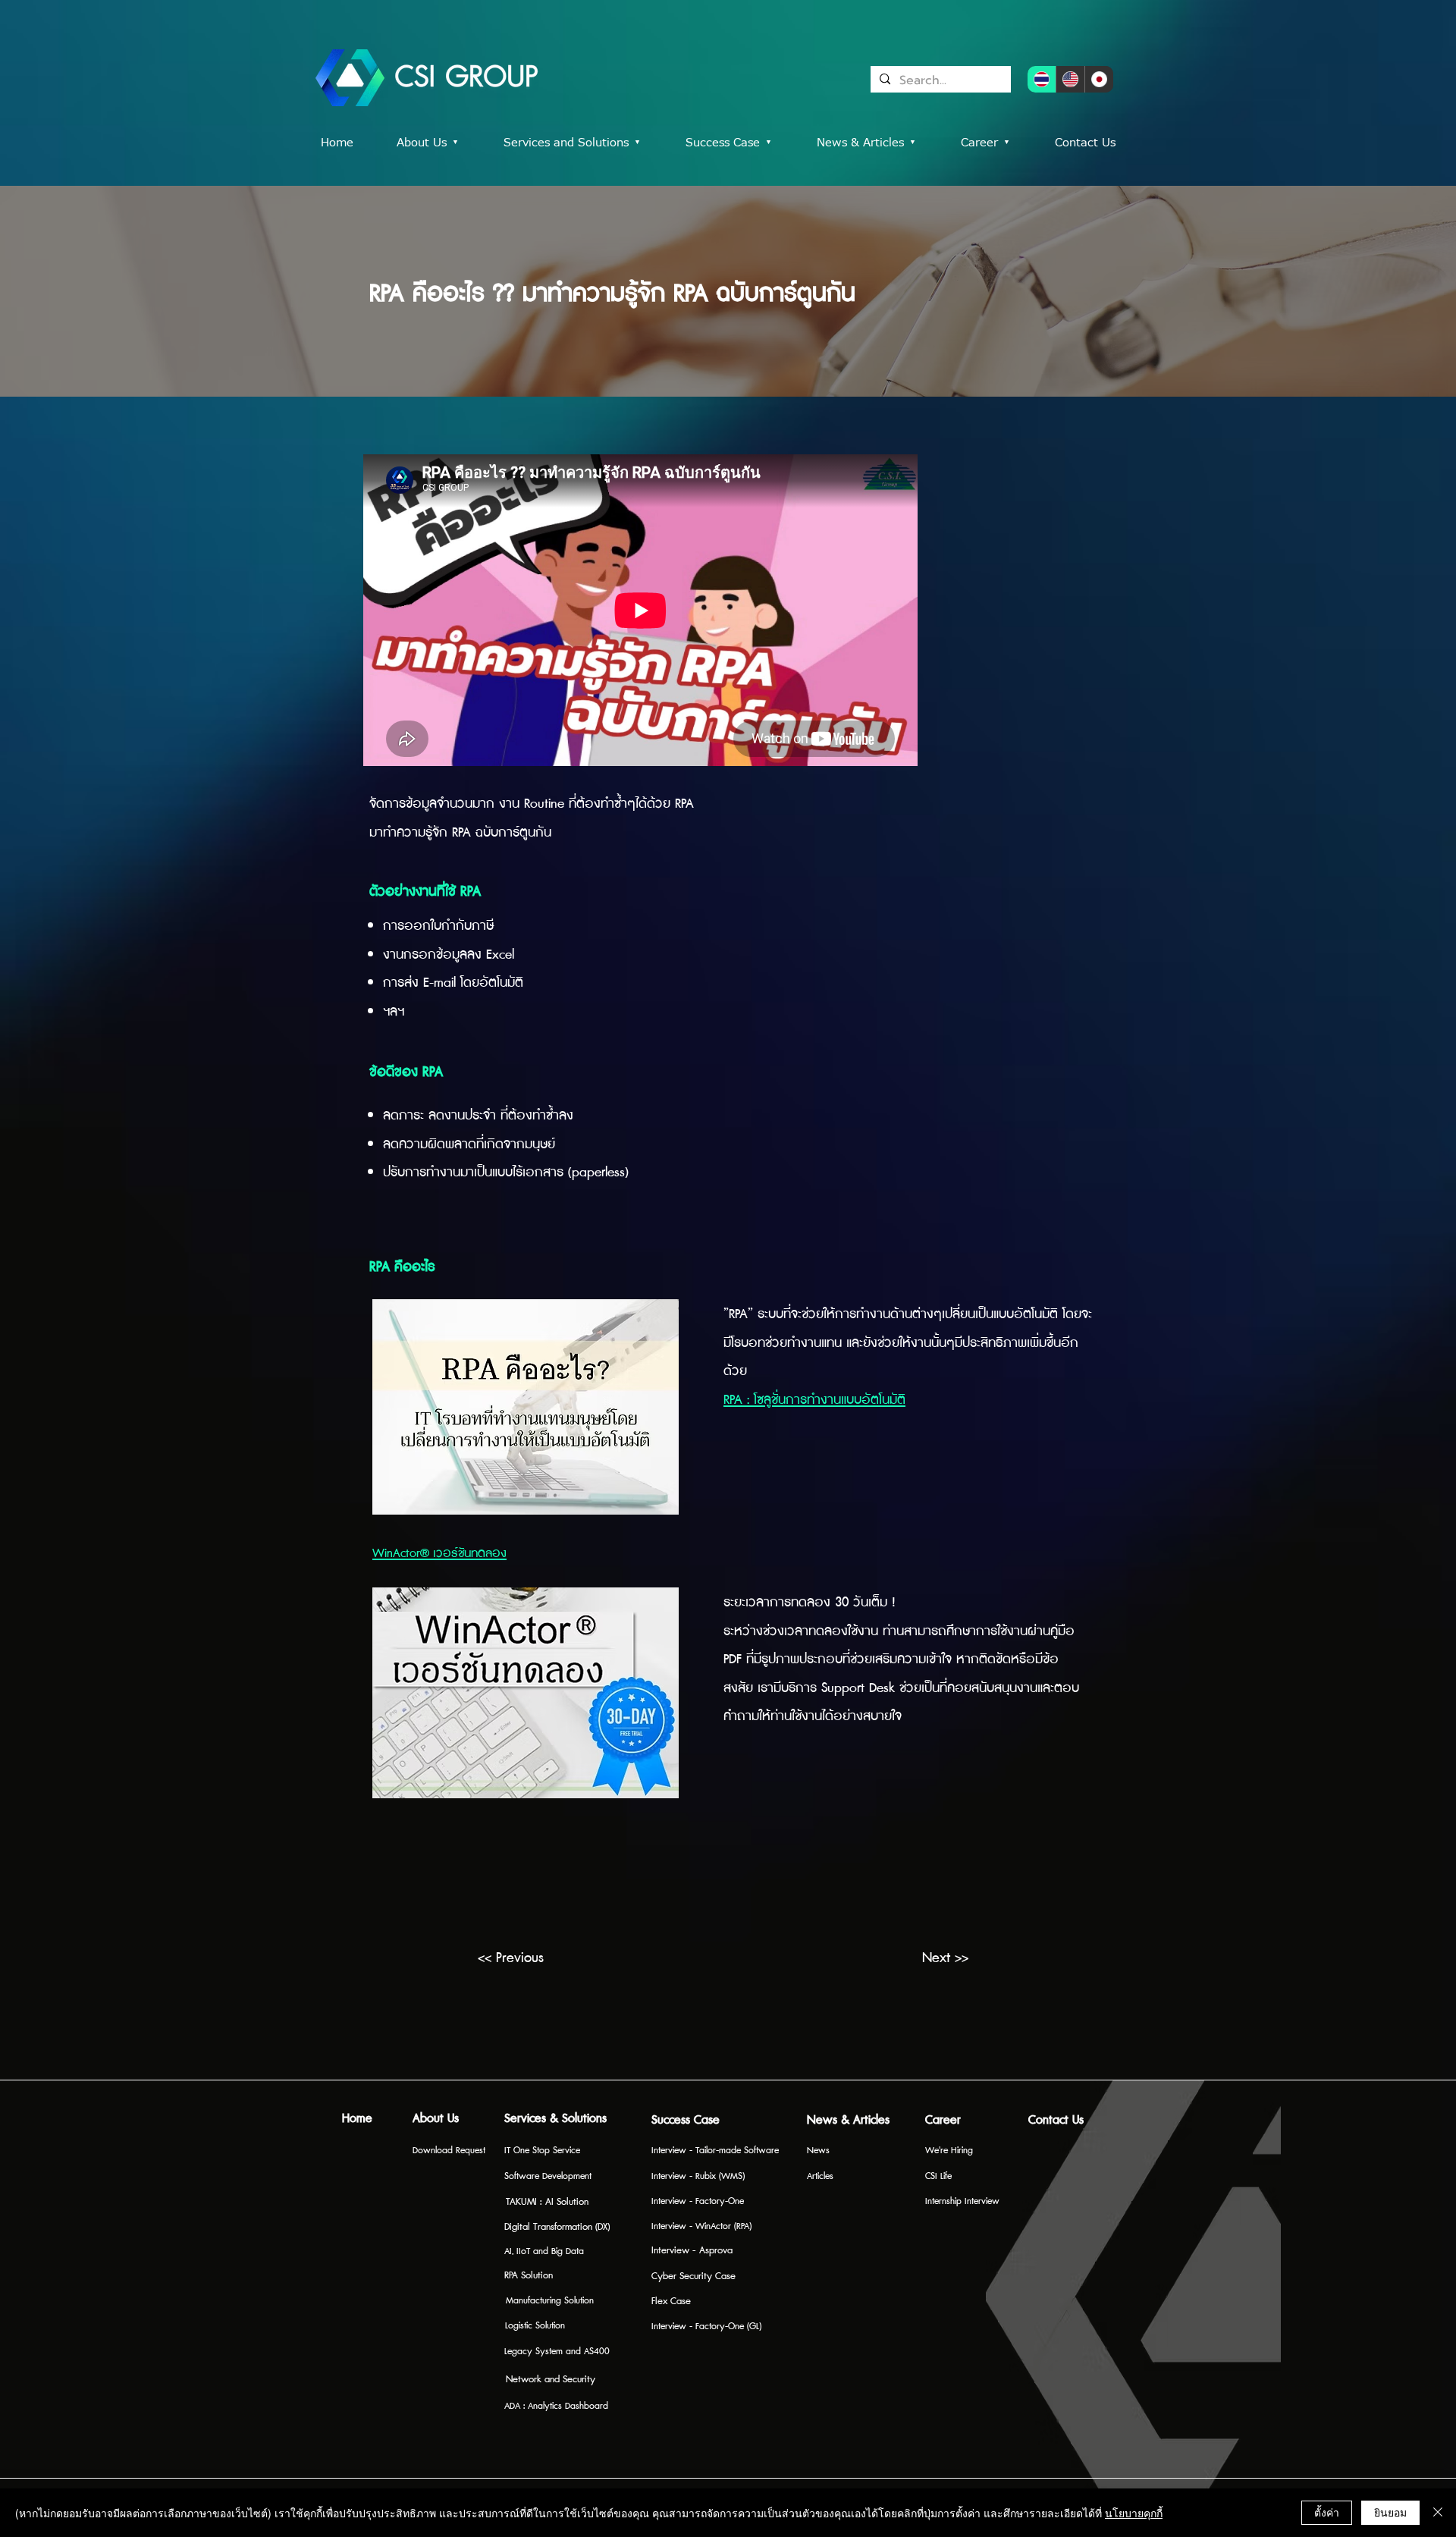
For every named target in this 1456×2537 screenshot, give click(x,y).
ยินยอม (1390, 2512)
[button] (740, 143)
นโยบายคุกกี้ (1134, 2513)
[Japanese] (1099, 79)
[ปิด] (1438, 2513)
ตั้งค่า (1327, 2512)
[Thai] (1042, 79)
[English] (1070, 79)
